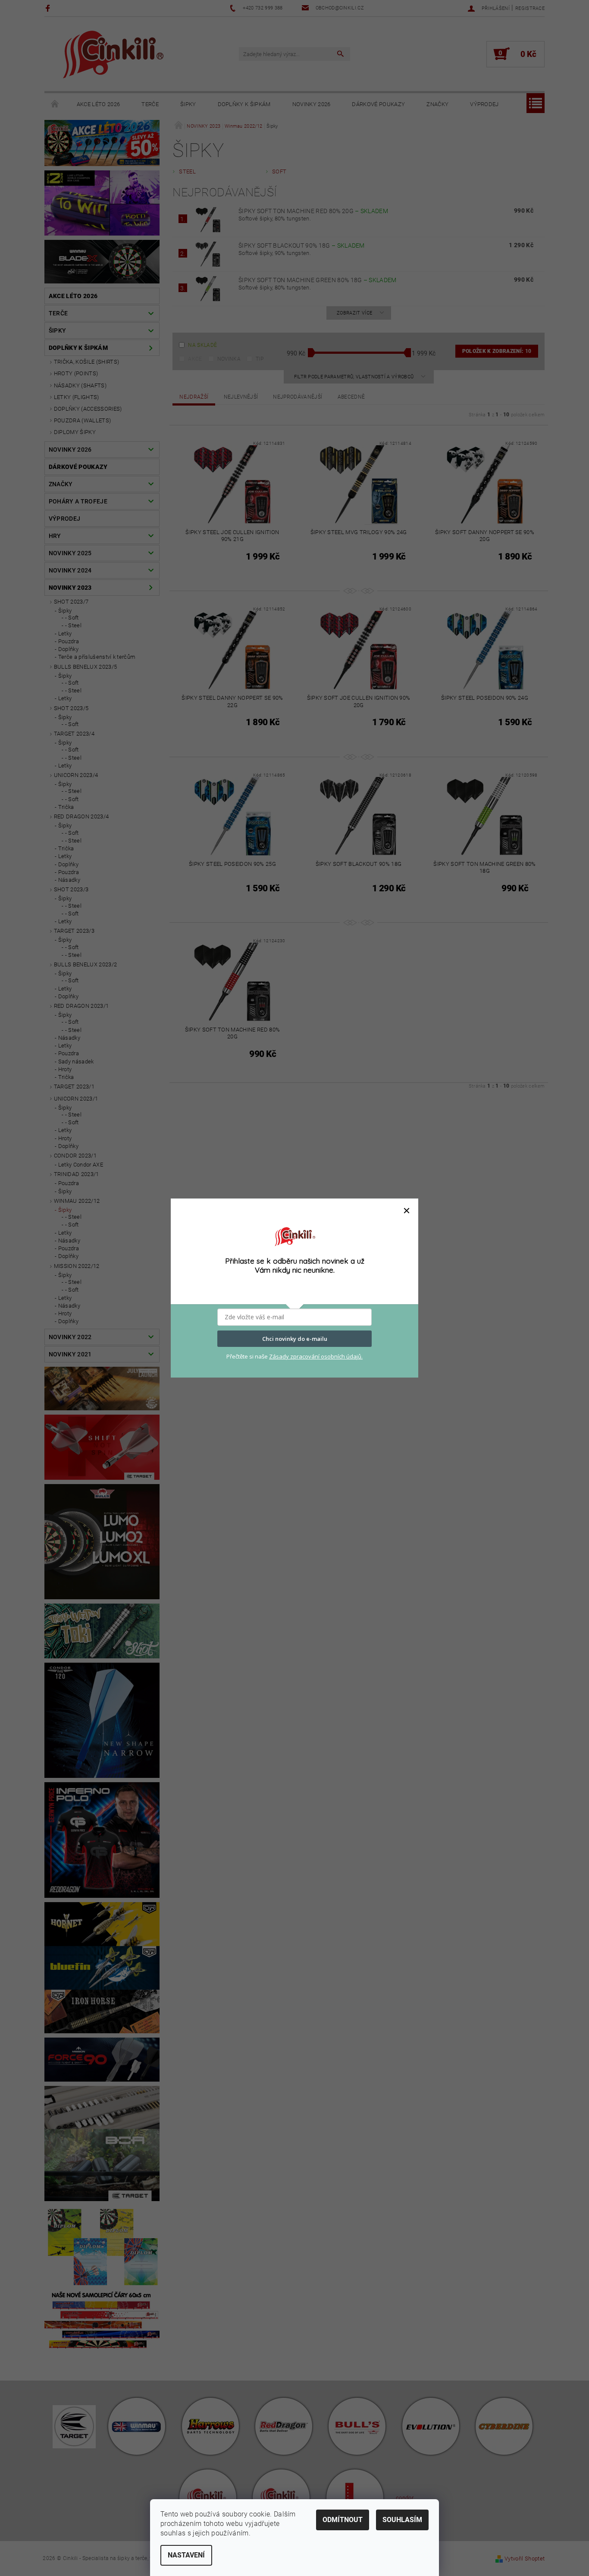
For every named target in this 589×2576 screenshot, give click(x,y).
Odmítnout (343, 2520)
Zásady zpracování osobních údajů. (316, 1356)
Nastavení (186, 2555)
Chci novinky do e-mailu (295, 1339)
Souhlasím (402, 2520)
